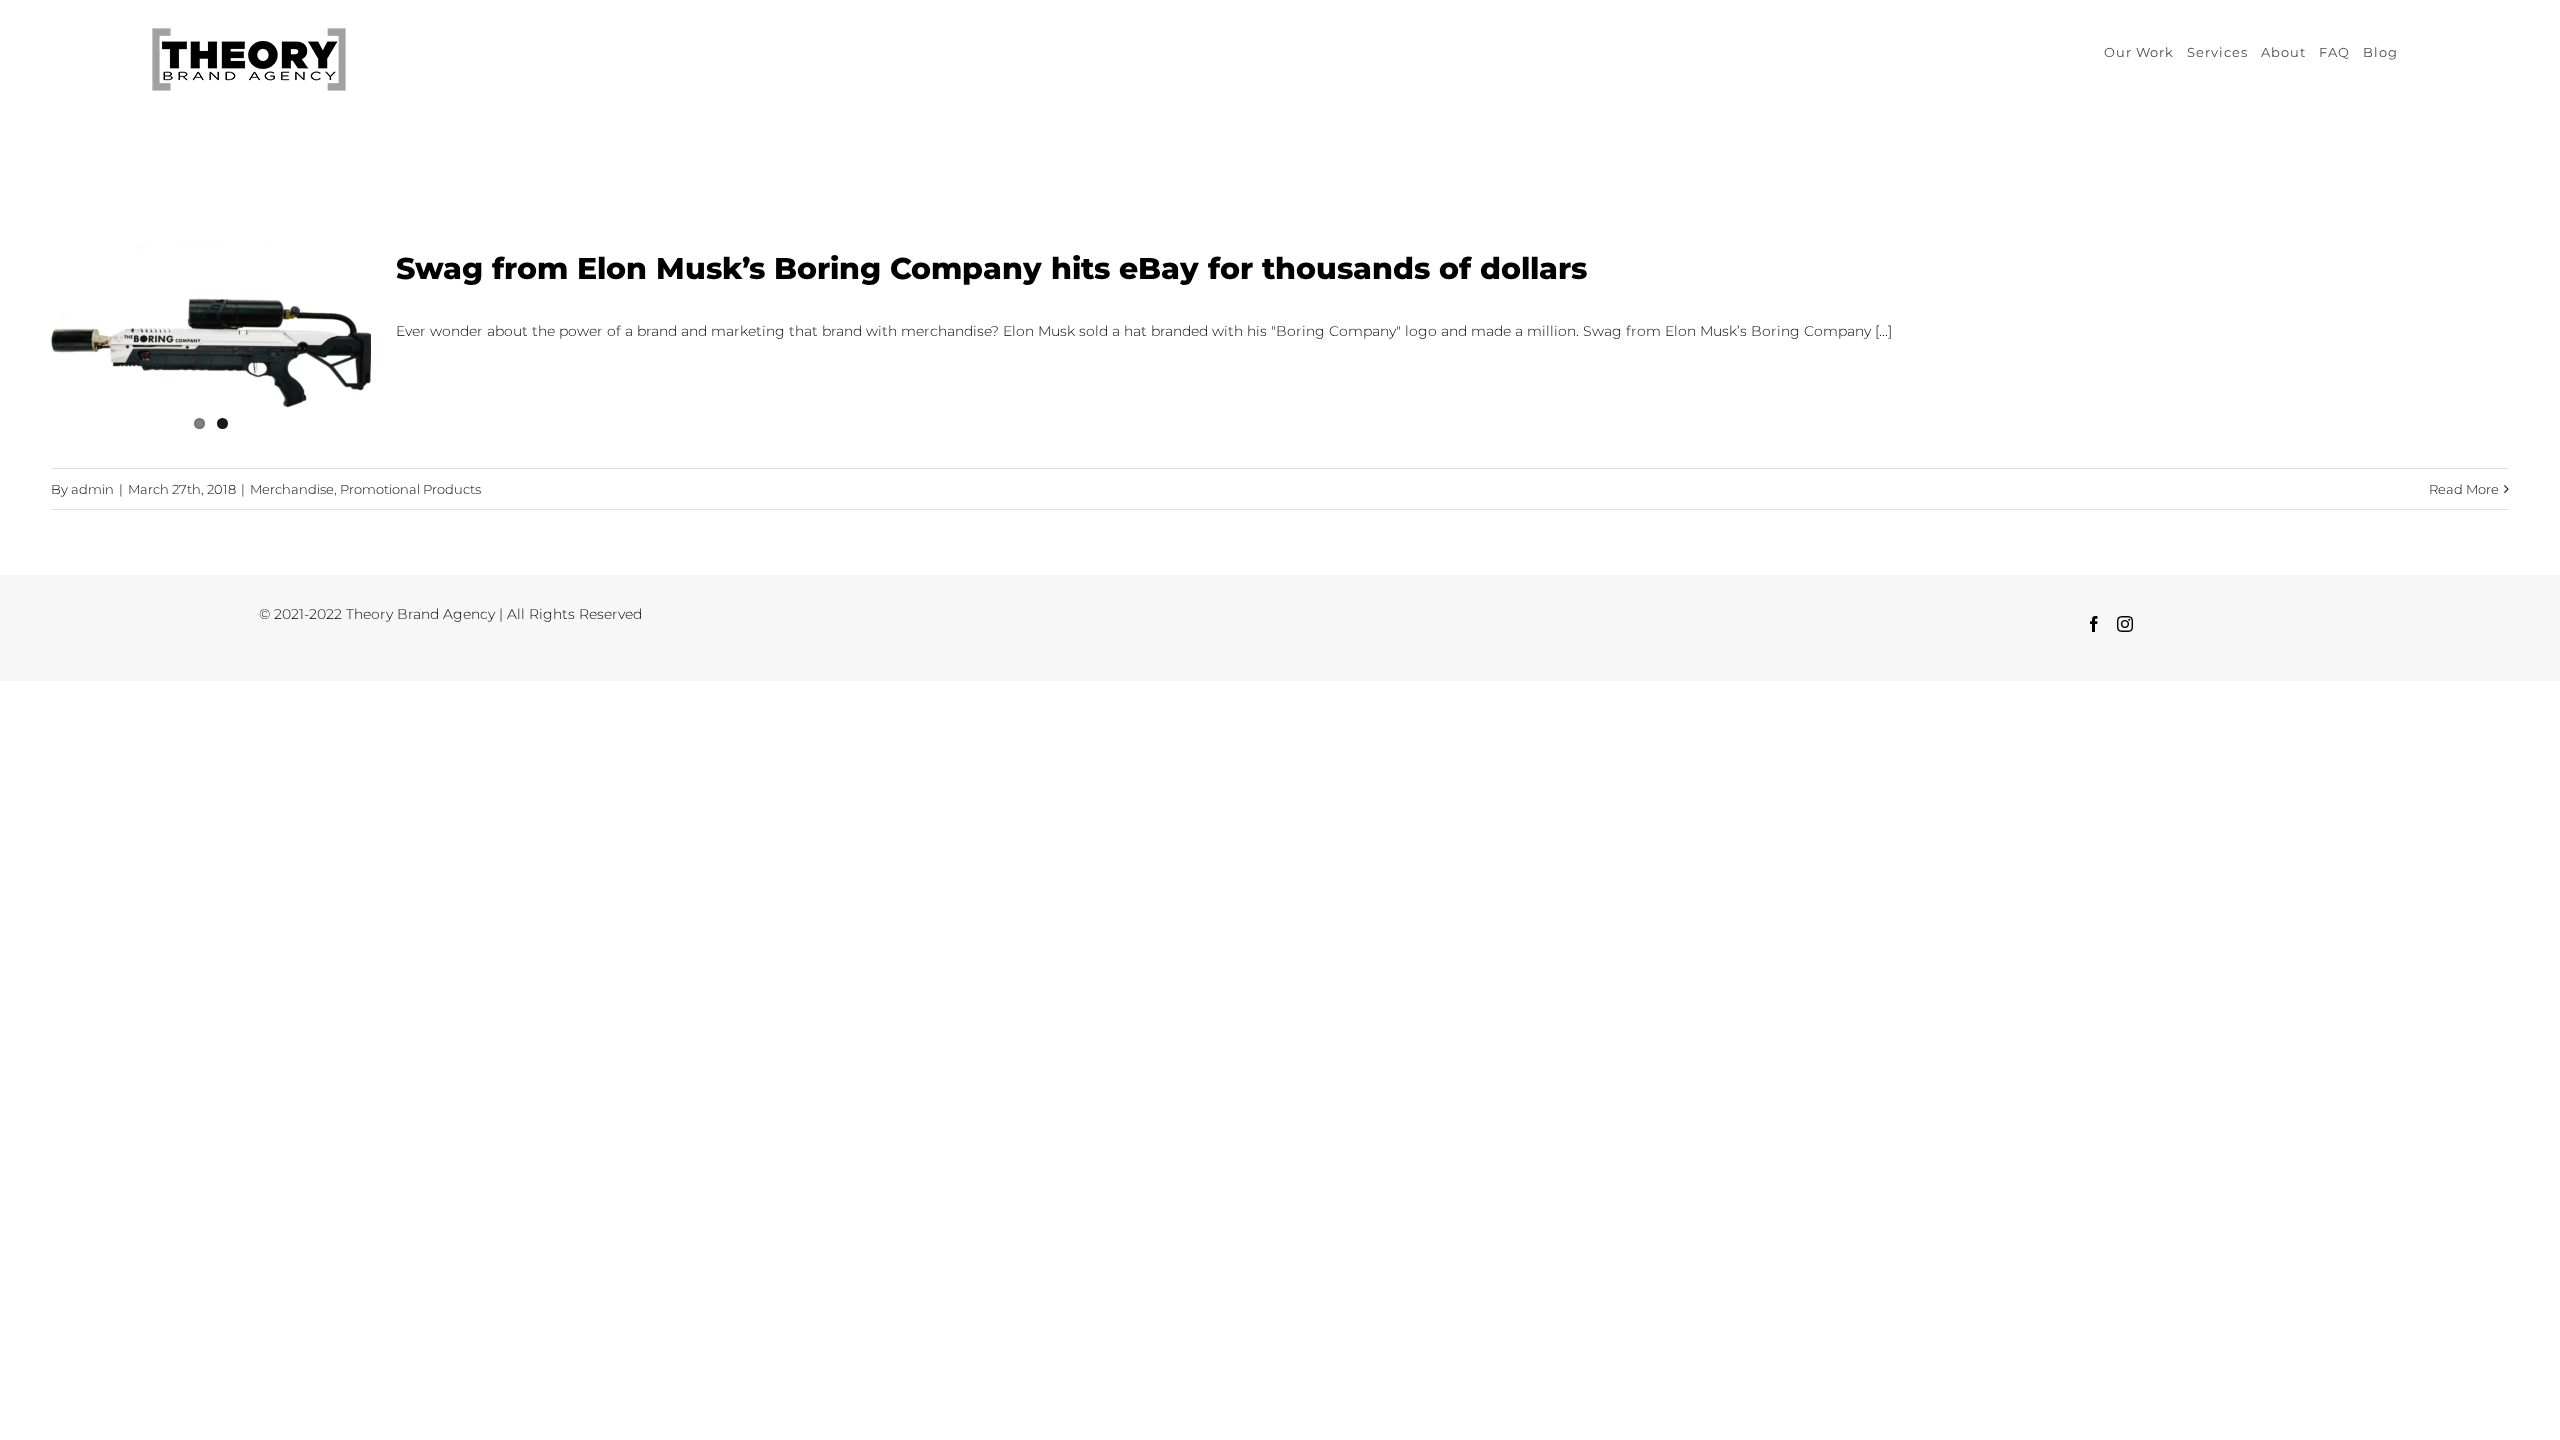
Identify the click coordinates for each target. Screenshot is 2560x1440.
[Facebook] (2094, 624)
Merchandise (292, 489)
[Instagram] (2125, 624)
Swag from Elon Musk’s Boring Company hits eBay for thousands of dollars (991, 268)
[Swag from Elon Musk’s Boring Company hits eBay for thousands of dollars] (211, 347)
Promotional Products (410, 489)
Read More (2464, 489)
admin (92, 489)
